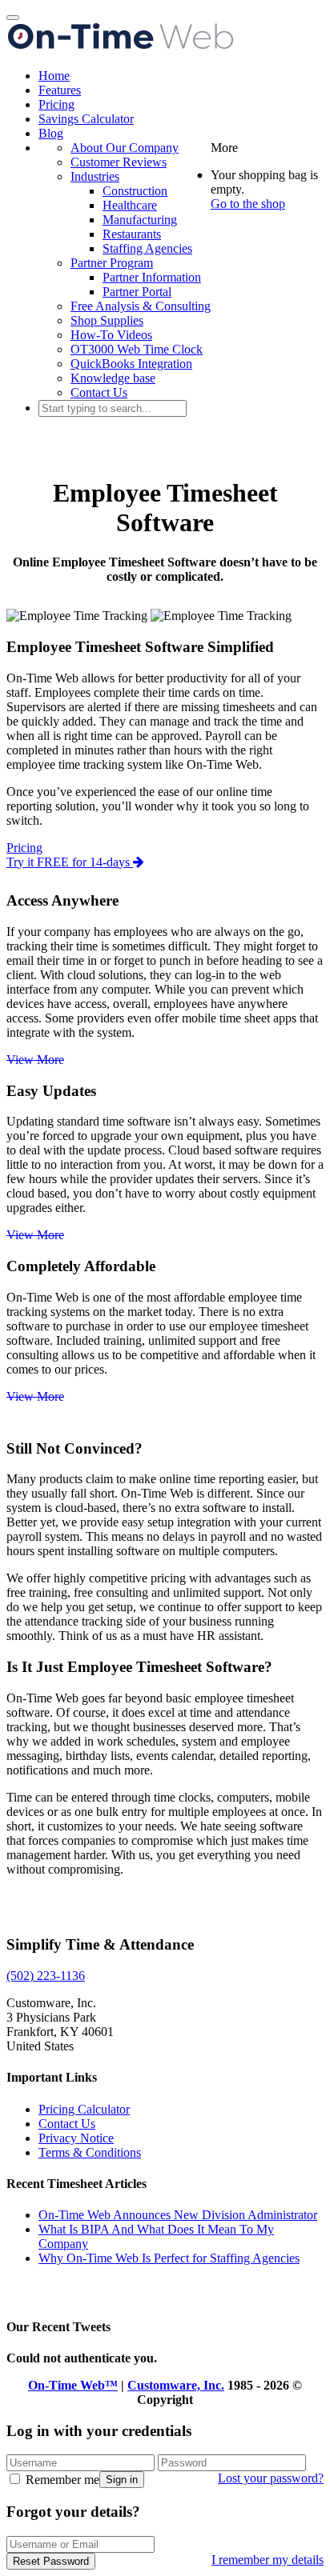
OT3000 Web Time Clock (137, 349)
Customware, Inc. (176, 2385)
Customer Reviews (119, 162)
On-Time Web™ (73, 2385)
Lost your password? (271, 2478)
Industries (95, 176)
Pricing (56, 104)
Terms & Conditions (90, 2152)
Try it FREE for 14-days (70, 862)
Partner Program (112, 263)
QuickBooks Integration (131, 364)
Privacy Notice (76, 2138)
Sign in (122, 2480)
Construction (135, 191)
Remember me (61, 2480)
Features (60, 90)
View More (35, 1060)
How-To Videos (111, 335)
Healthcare (130, 205)
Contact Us (99, 392)
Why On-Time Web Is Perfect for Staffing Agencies (169, 2258)
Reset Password (51, 2561)
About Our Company (125, 148)
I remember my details (268, 2560)
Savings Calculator (86, 119)
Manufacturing (140, 220)
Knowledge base (113, 378)
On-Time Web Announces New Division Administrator (178, 2215)
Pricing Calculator (84, 2109)
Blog (51, 133)
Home (54, 76)
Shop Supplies (107, 320)
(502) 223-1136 (46, 1976)
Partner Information (152, 277)
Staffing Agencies (147, 248)
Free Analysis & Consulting (141, 306)
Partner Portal (137, 292)
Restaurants (132, 234)
